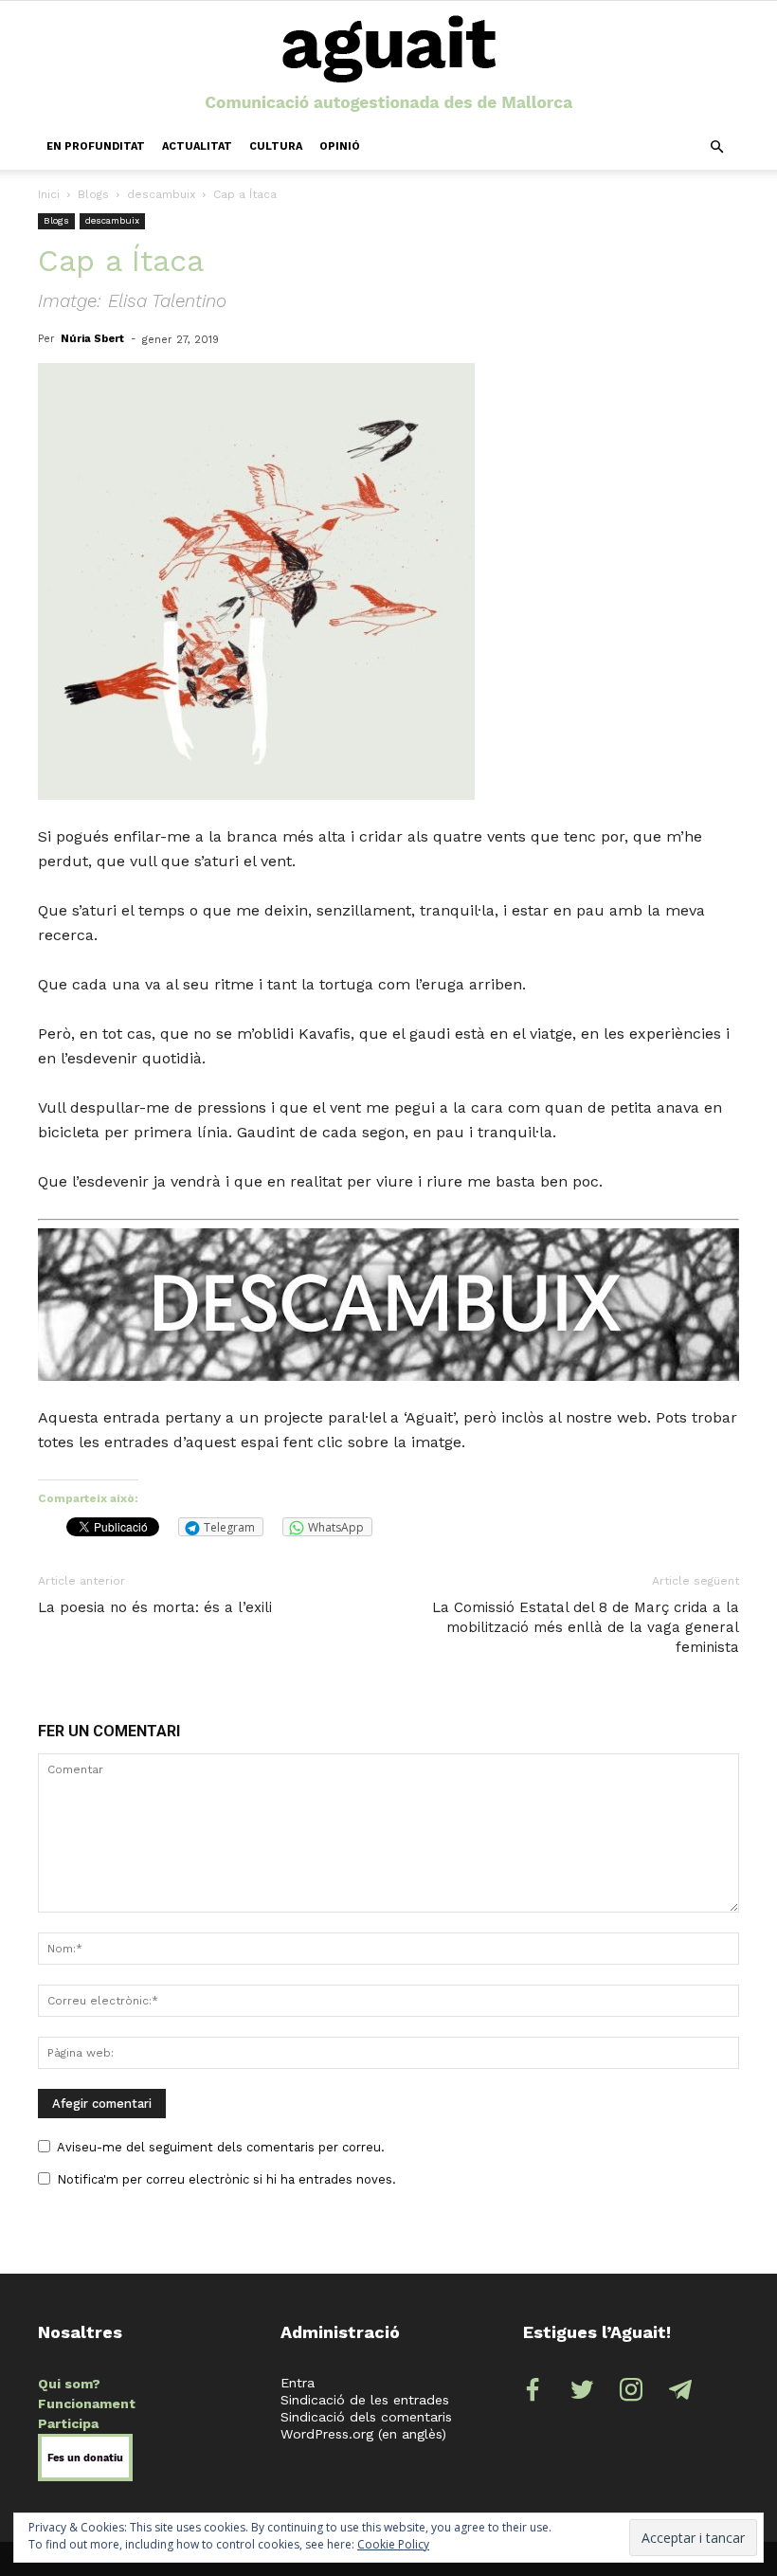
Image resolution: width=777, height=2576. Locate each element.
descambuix (161, 194)
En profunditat (96, 146)
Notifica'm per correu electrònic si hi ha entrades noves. (226, 2179)
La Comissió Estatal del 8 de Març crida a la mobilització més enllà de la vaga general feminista (586, 1627)
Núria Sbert (92, 339)
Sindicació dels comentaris (366, 2417)
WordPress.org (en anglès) (363, 2434)
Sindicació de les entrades (365, 2400)
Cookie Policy (393, 2544)
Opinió (340, 146)
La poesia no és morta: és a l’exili (155, 1607)
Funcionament (87, 2404)
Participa (68, 2423)
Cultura (276, 146)
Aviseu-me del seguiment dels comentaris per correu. (221, 2147)
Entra (298, 2383)
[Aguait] (389, 64)
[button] (716, 147)
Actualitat (197, 146)
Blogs (93, 194)
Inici (49, 194)
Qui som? (69, 2384)
